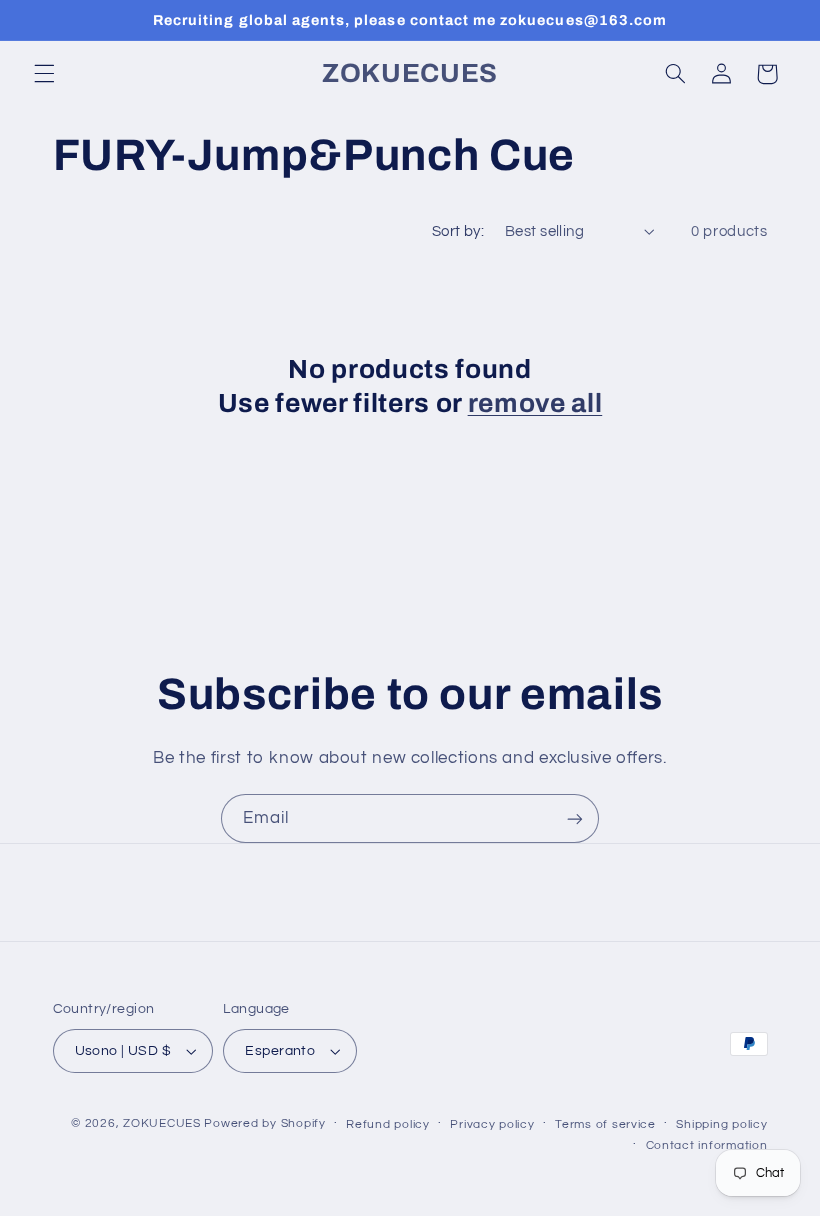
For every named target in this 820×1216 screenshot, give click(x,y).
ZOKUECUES (162, 1123)
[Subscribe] (575, 818)
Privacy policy (492, 1124)
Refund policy (388, 1124)
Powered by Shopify (264, 1123)
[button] (44, 74)
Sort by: (458, 231)
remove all (535, 403)
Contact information (707, 1145)
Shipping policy (721, 1124)
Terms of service (605, 1124)
